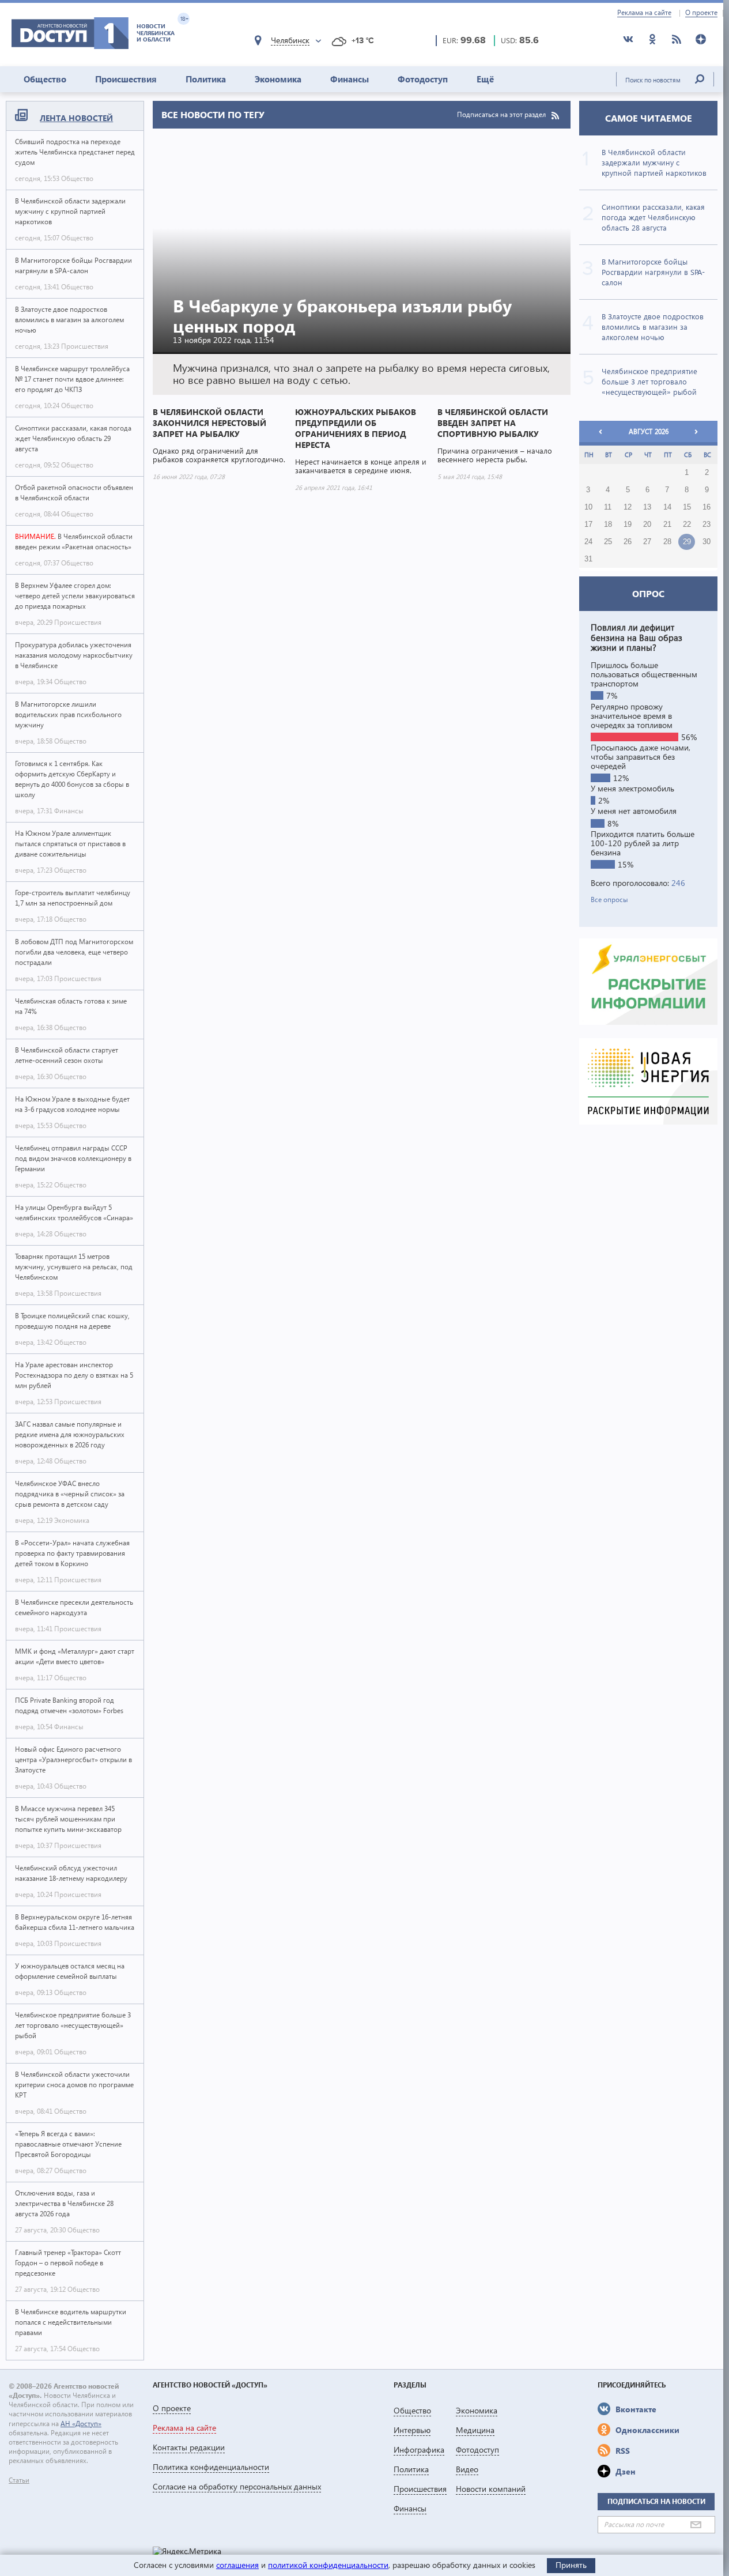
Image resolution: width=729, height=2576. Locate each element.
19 (628, 525)
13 (647, 507)
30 (707, 542)
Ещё (485, 79)
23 (707, 525)
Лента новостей (76, 118)
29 (687, 542)
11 (608, 507)
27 (647, 542)
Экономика (278, 79)
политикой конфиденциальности (328, 2565)
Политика (206, 79)
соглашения (237, 2565)
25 (608, 542)
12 (628, 507)
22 (687, 525)
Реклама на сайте (644, 13)
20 (647, 525)
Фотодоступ (423, 79)
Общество (45, 79)
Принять (571, 2565)
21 (667, 525)
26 (628, 542)
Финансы (350, 79)
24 (588, 542)
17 (588, 525)
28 (667, 542)
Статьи (19, 2480)
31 (588, 559)
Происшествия (126, 79)
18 (608, 525)
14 (667, 507)
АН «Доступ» (81, 2424)
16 (707, 507)
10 (588, 507)
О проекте (701, 13)
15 (687, 507)
